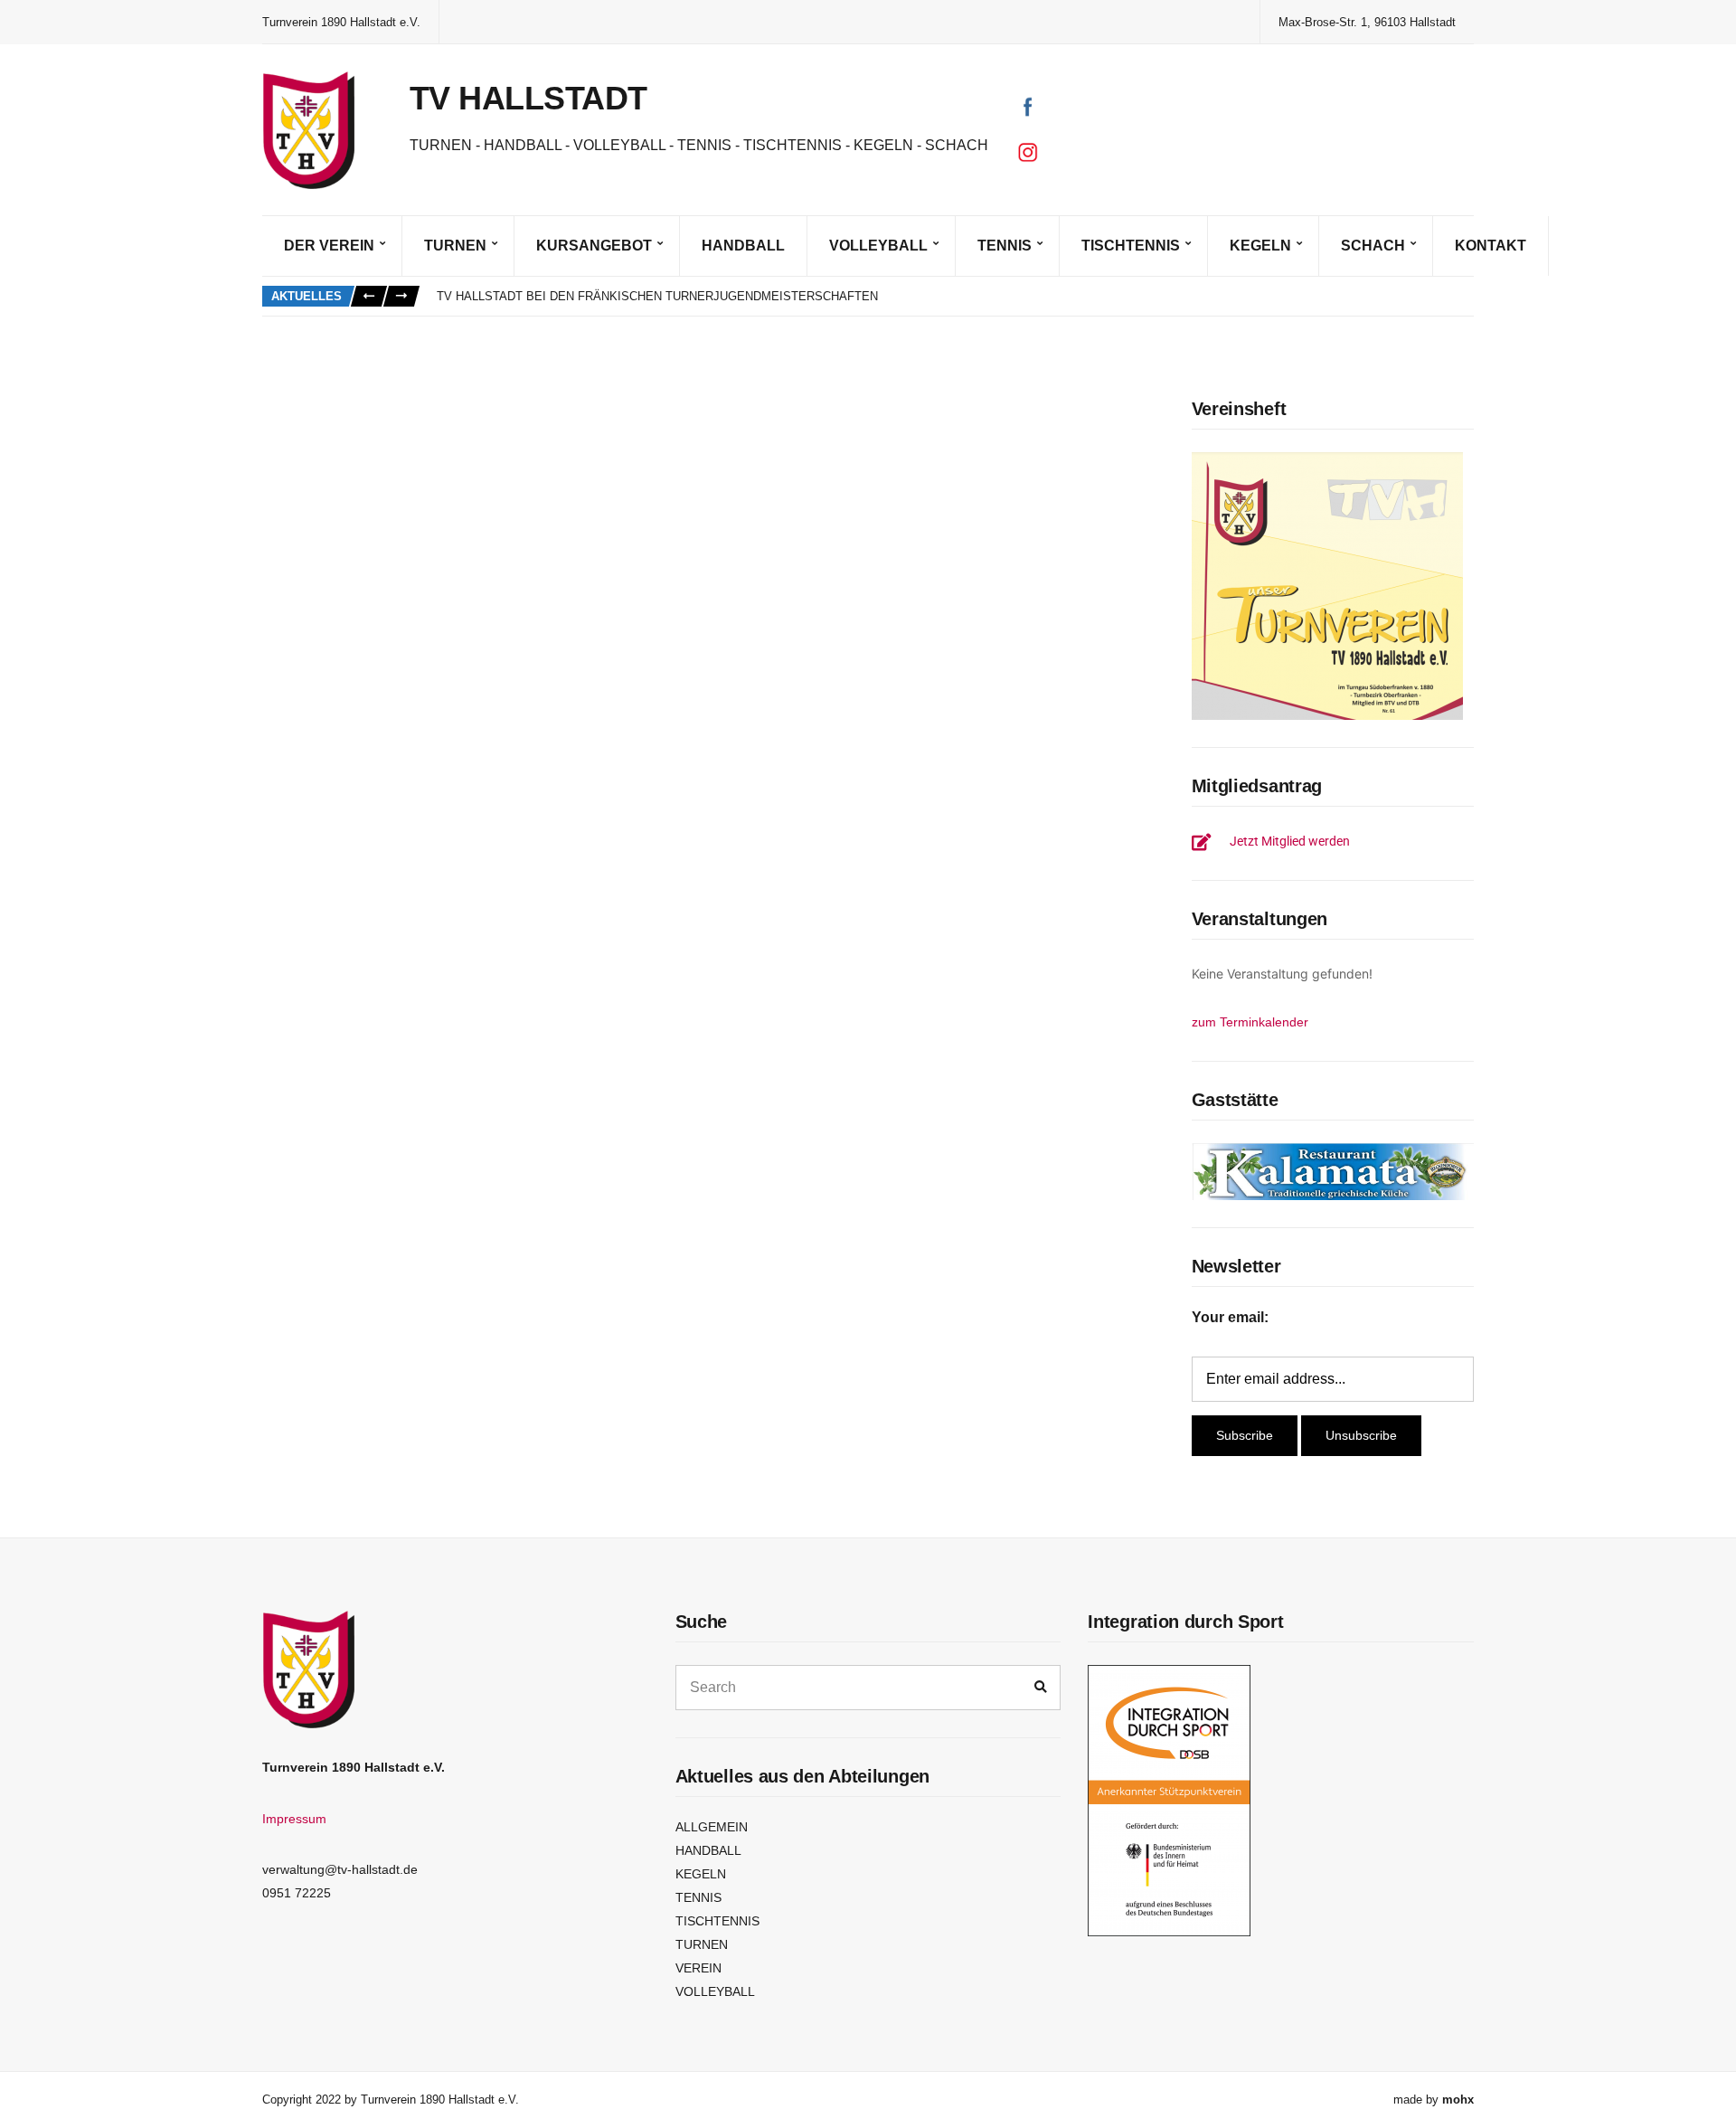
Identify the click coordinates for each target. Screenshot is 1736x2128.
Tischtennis (1131, 246)
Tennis (1005, 246)
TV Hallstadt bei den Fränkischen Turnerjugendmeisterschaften (657, 296)
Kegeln (1260, 246)
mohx (1458, 2100)
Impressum (294, 1819)
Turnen (455, 246)
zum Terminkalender (1250, 1022)
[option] (955, 297)
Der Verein (329, 246)
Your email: (1230, 1317)
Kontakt (1491, 246)
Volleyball (878, 246)
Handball (743, 246)
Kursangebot (594, 246)
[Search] (1041, 1688)
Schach (1373, 246)
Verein (698, 1968)
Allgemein (712, 1827)
